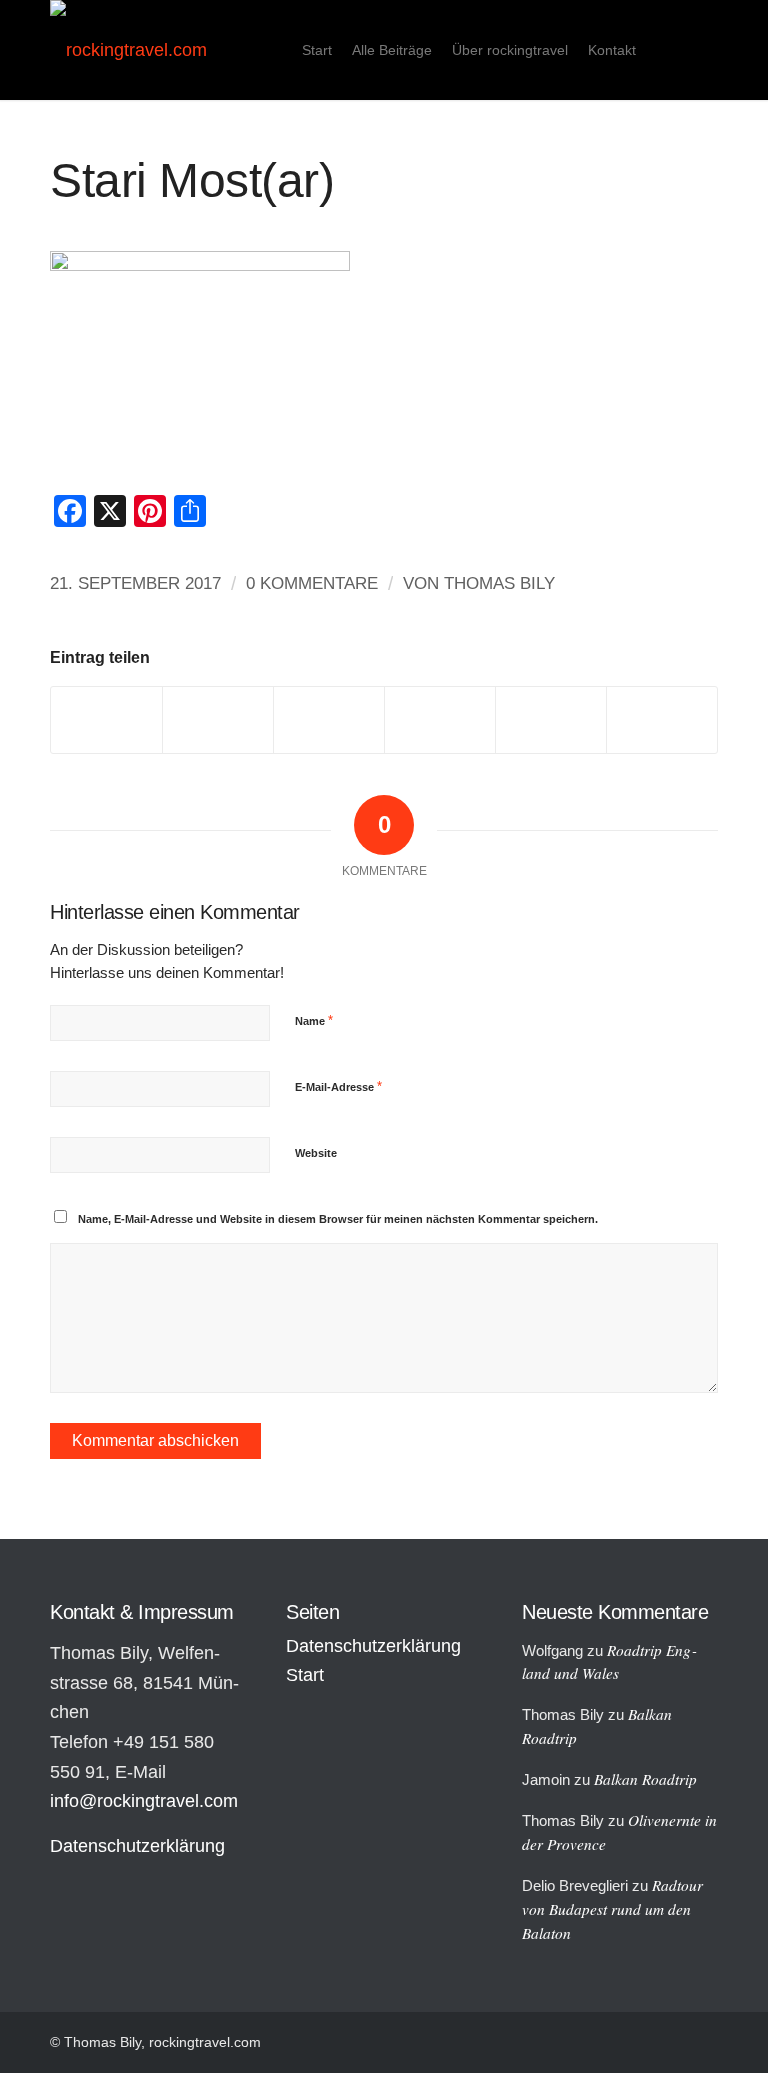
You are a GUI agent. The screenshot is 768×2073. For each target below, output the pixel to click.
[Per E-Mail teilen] (662, 719)
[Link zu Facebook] (703, 49)
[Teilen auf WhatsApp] (329, 719)
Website (316, 1153)
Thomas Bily (499, 583)
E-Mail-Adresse (338, 1086)
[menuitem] (317, 50)
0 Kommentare (312, 583)
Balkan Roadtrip (645, 1779)
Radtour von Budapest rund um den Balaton (612, 1909)
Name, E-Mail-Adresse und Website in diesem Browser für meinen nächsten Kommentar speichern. (338, 1219)
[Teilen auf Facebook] (106, 719)
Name (314, 1020)
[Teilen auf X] (218, 719)
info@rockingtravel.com (144, 1801)
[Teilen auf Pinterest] (440, 719)
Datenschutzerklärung (137, 1846)
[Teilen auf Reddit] (551, 719)
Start (305, 1675)
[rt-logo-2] (128, 50)
